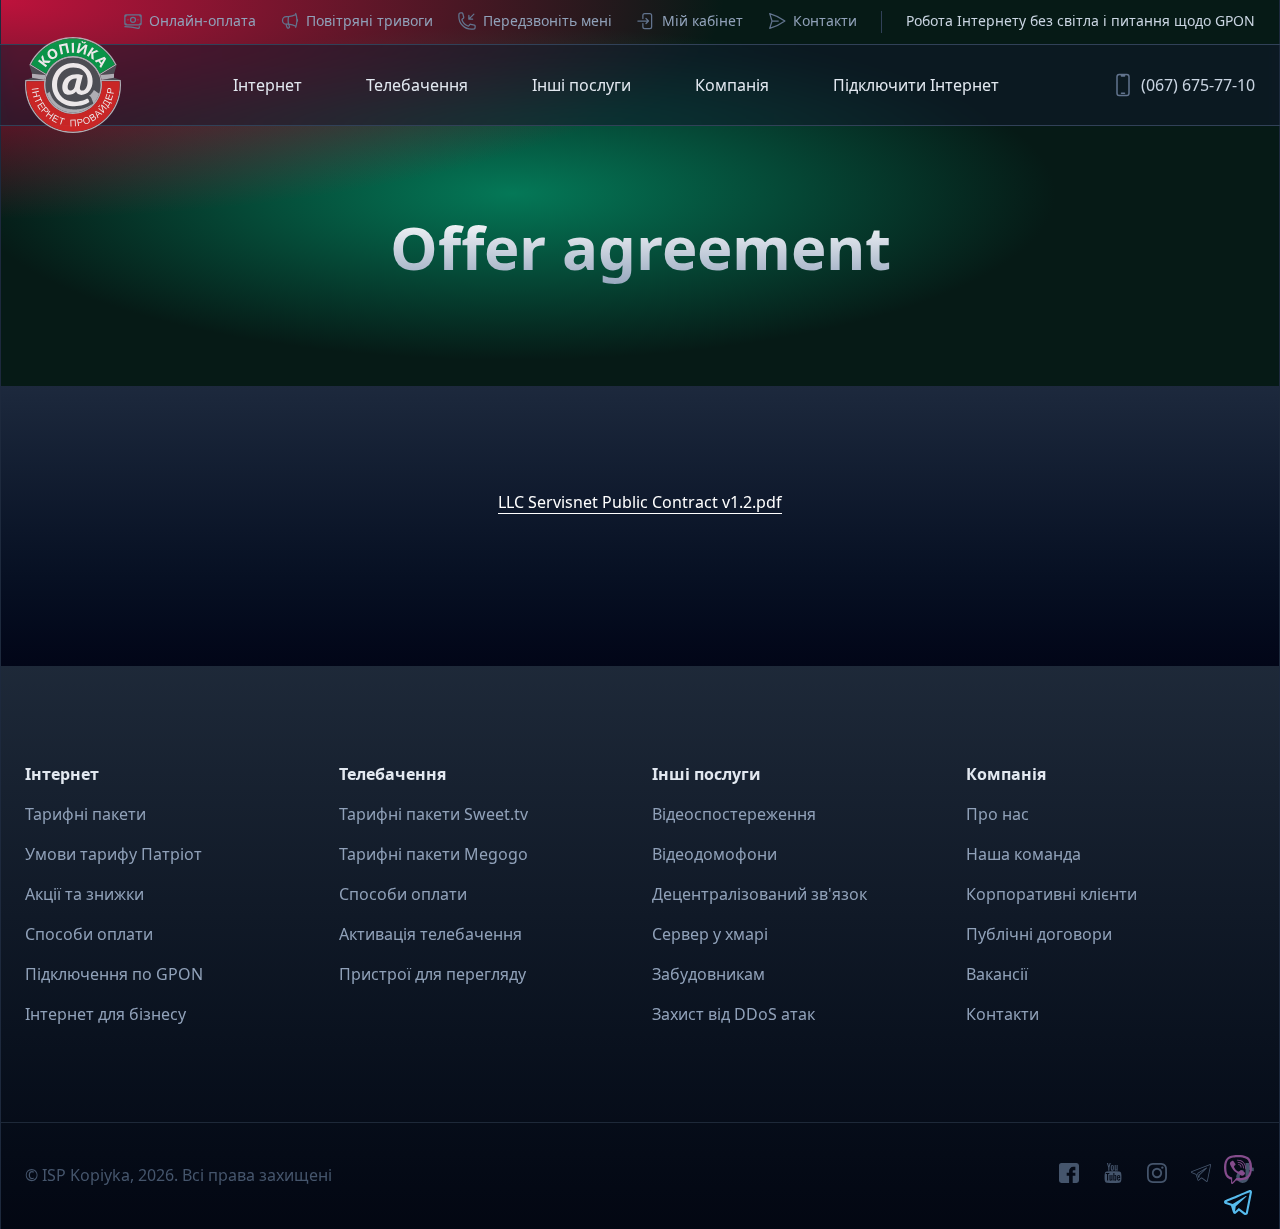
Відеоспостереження (734, 814)
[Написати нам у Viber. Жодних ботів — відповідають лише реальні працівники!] (1238, 1178)
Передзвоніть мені (547, 20)
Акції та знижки (84, 894)
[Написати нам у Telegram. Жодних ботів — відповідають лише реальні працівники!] (1238, 1209)
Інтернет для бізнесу (105, 1014)
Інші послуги (581, 85)
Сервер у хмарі (710, 934)
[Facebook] (1069, 1176)
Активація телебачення (430, 934)
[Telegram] (1201, 1176)
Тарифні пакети (85, 814)
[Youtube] (1113, 1176)
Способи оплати (89, 934)
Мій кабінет (702, 20)
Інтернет (267, 85)
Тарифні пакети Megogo (433, 854)
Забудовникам (708, 974)
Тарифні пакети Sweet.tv (433, 814)
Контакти (825, 20)
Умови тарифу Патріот (113, 854)
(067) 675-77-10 (1198, 85)
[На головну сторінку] (73, 85)
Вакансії (997, 974)
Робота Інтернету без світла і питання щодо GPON (1080, 20)
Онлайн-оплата (202, 20)
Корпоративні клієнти (1051, 894)
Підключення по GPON (114, 974)
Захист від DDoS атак (733, 1014)
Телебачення (417, 85)
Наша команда (1023, 854)
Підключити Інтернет (916, 85)
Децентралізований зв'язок (759, 894)
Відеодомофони (714, 854)
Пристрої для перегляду (432, 974)
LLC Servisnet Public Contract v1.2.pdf (640, 502)
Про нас (997, 814)
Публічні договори (1039, 934)
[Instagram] (1157, 1176)
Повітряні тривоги (369, 20)
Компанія (732, 85)
